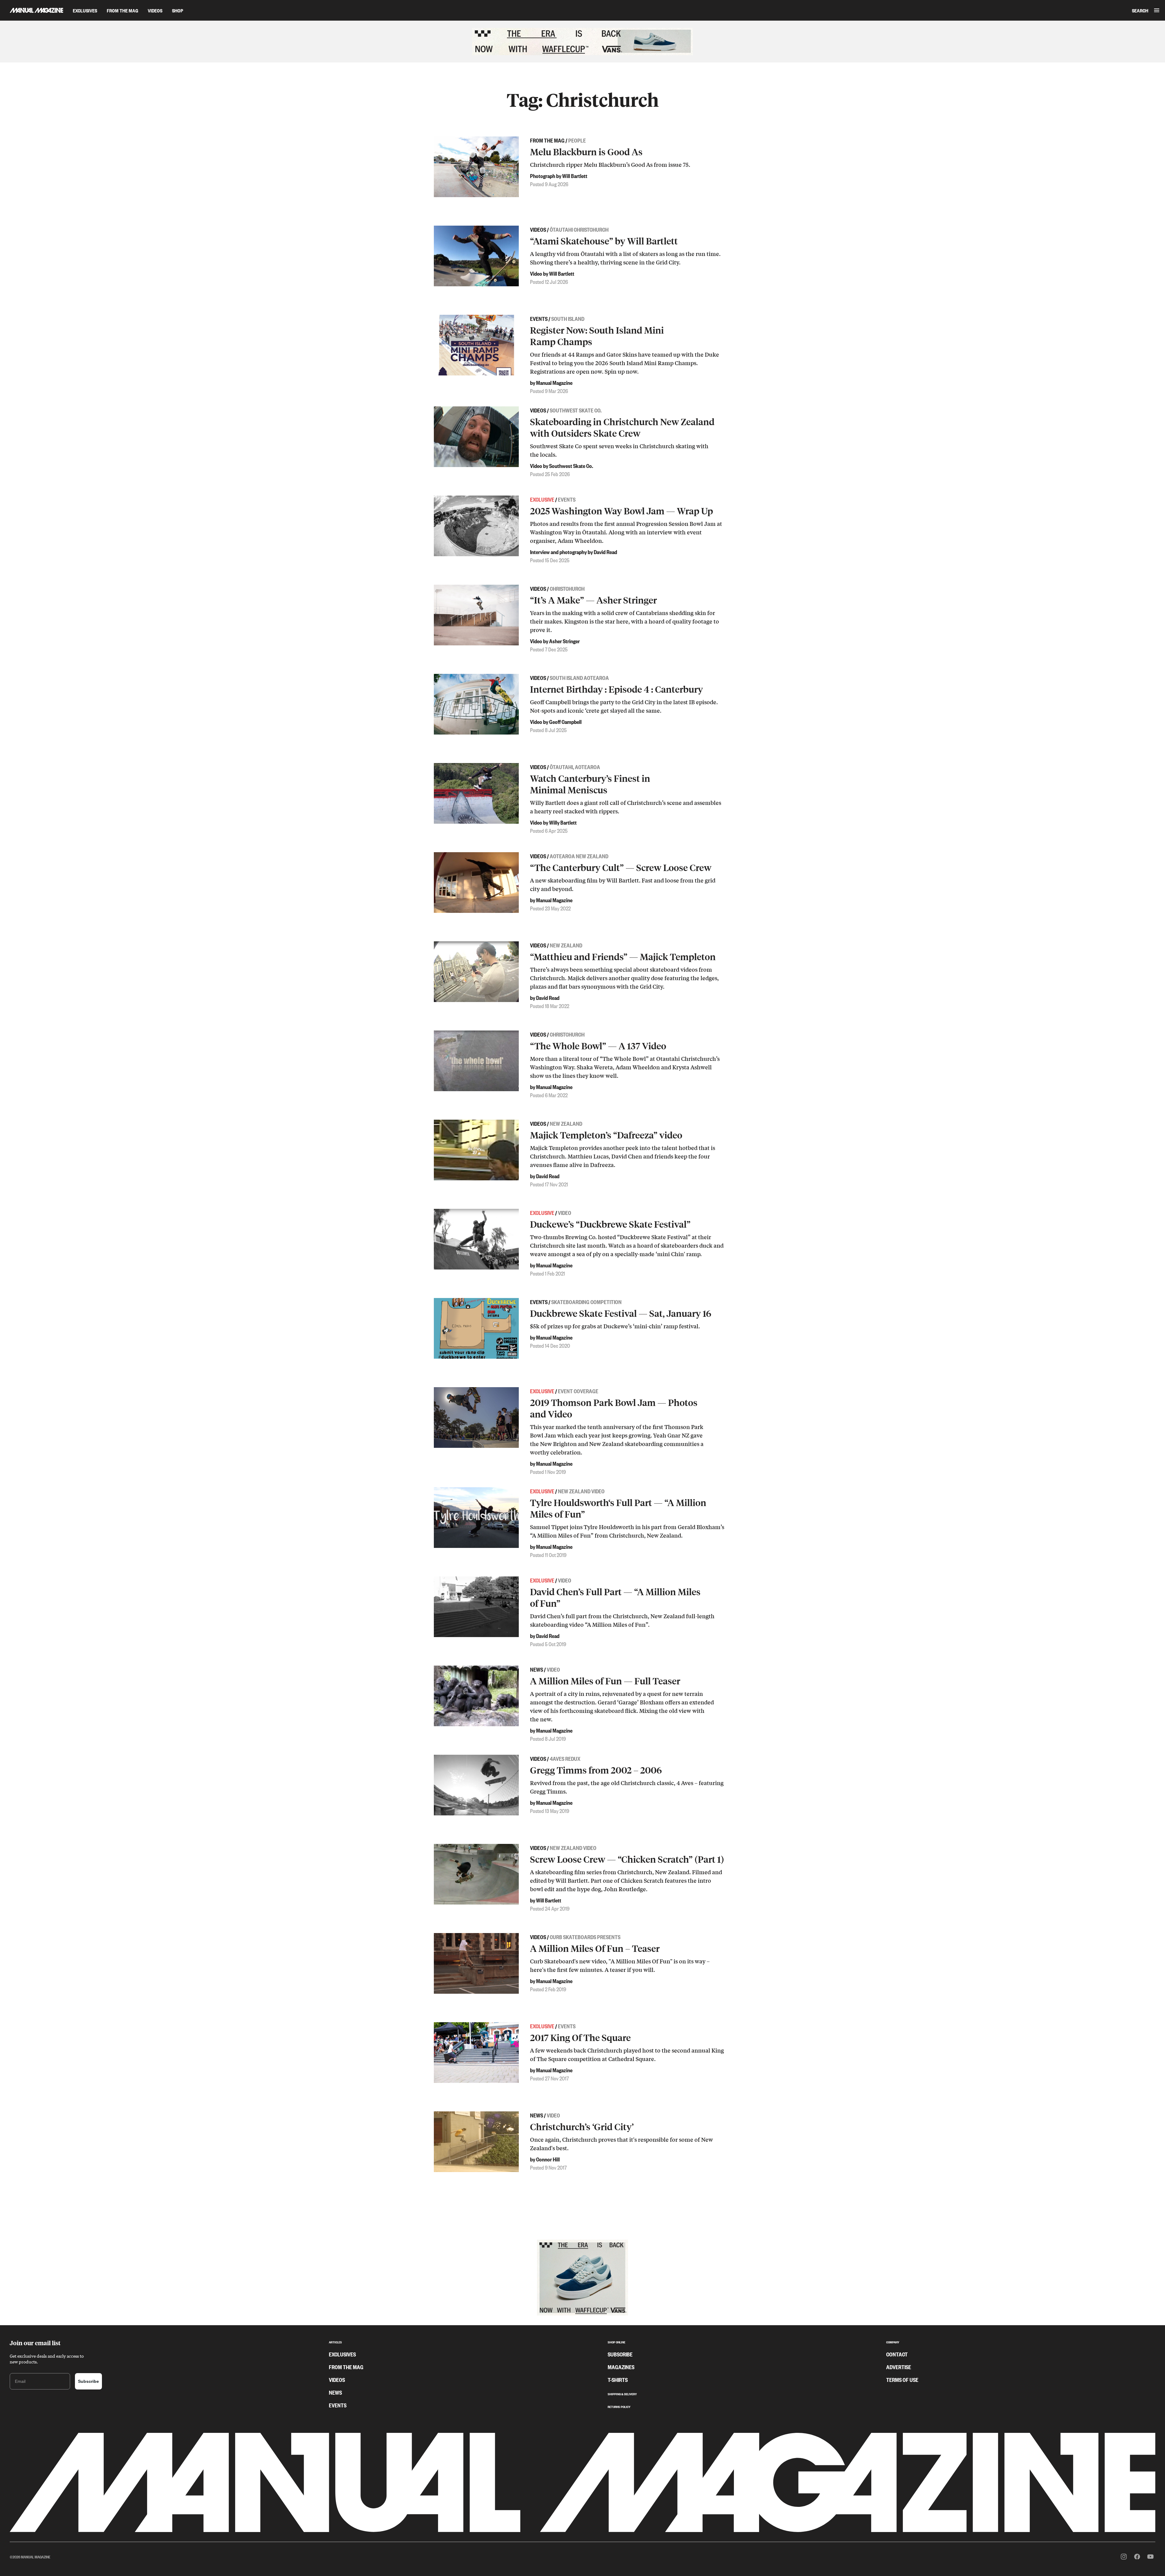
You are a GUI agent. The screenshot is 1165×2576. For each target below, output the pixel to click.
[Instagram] (1124, 2557)
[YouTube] (1150, 2557)
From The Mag (122, 10)
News (335, 2392)
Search (1140, 10)
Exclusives (85, 10)
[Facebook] (1137, 2557)
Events (338, 2405)
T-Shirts (618, 2379)
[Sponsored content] (582, 42)
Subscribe (88, 2381)
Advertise (899, 2367)
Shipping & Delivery (622, 2393)
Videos (155, 10)
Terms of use (902, 2379)
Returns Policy (619, 2406)
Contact (897, 2354)
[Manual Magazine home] (32, 10)
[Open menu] (1157, 10)
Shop (178, 10)
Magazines (621, 2367)
